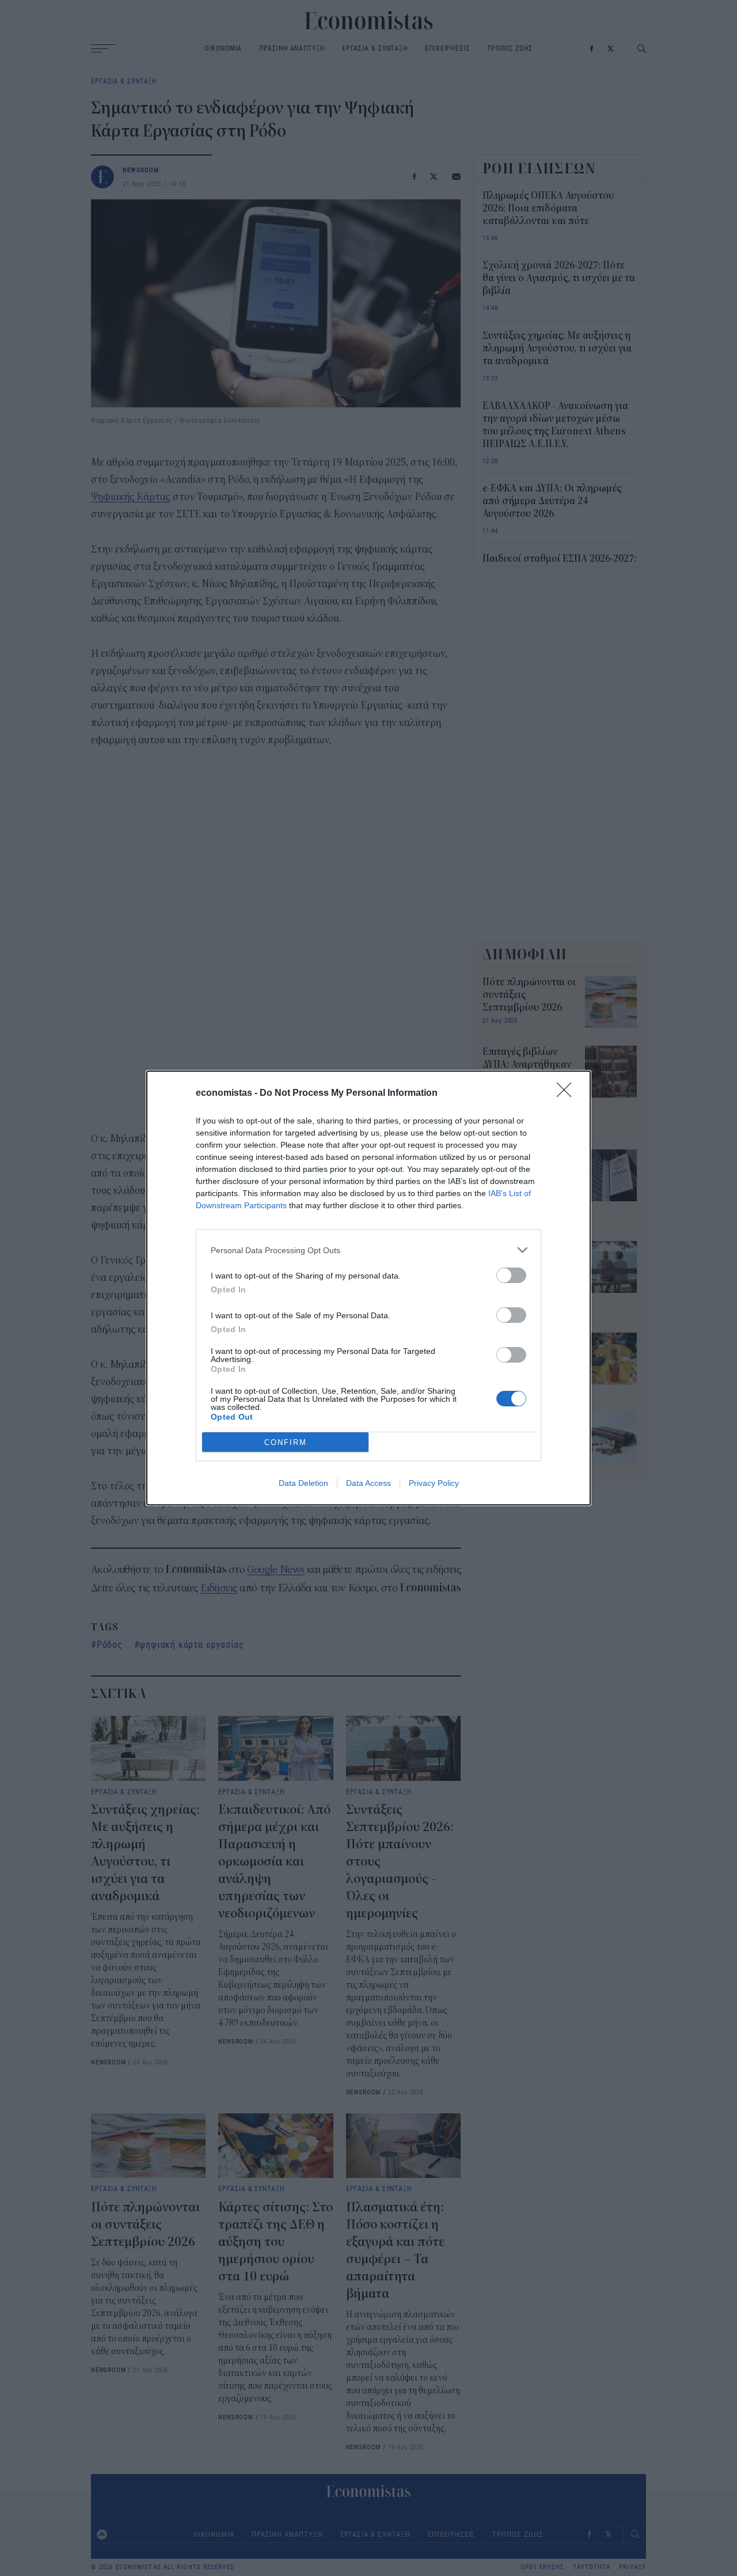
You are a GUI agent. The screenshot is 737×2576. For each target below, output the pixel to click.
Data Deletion (303, 1483)
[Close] (568, 1094)
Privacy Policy (434, 1483)
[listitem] (368, 1250)
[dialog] (368, 1288)
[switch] (511, 1275)
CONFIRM (286, 1442)
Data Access (368, 1483)
